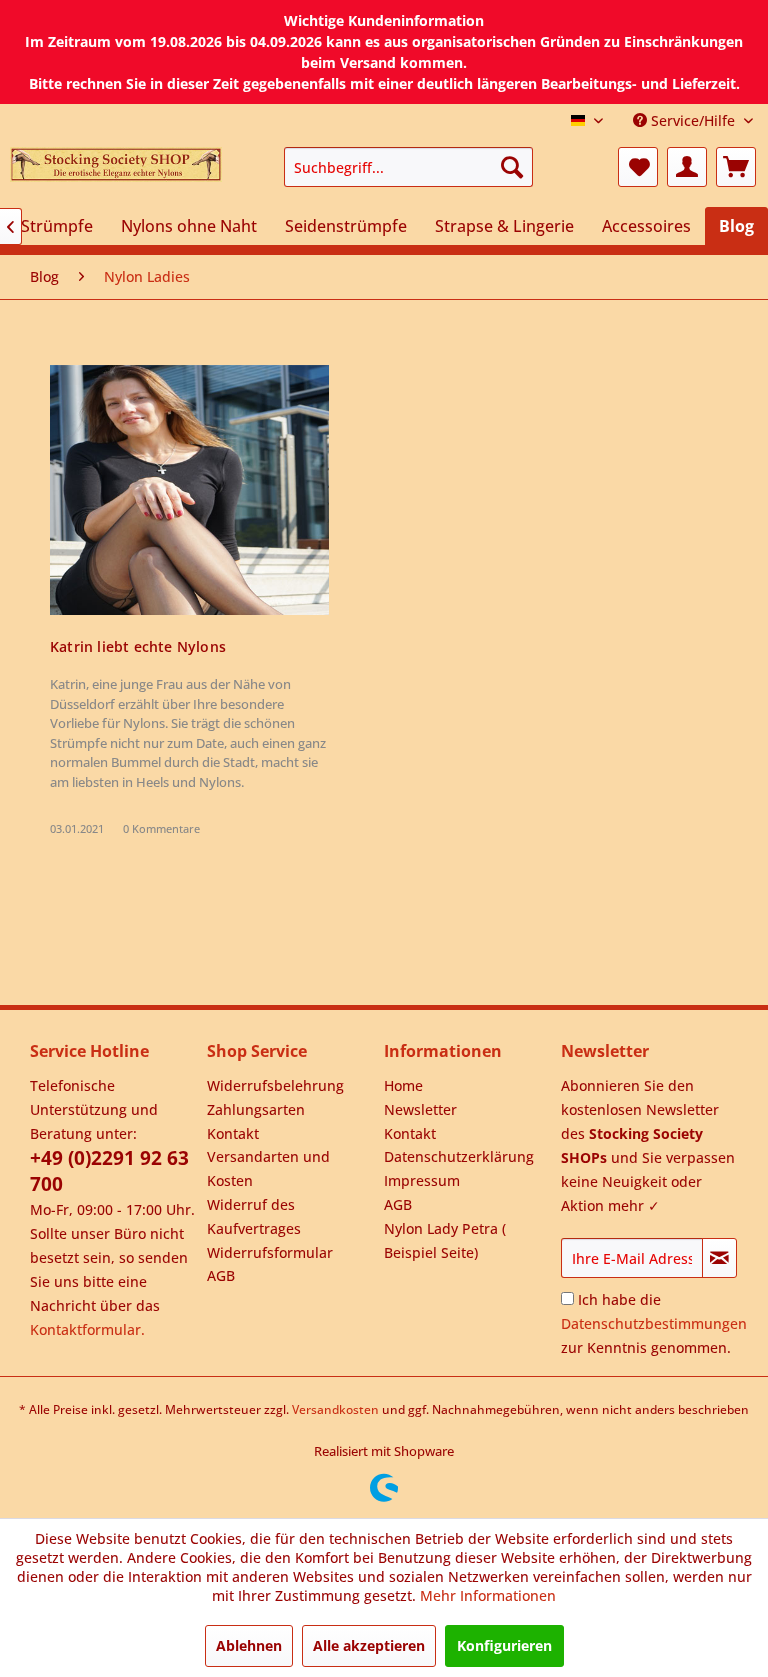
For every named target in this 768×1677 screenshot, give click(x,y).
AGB (221, 1275)
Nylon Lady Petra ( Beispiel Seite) (445, 1240)
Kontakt (233, 1133)
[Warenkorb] (736, 167)
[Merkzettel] (638, 167)
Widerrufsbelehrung (275, 1085)
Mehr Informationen (488, 1595)
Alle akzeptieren (369, 1645)
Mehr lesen (189, 490)
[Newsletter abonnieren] (719, 1258)
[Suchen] (512, 167)
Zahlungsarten (256, 1109)
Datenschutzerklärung (459, 1156)
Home (403, 1085)
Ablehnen (249, 1645)
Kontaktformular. (87, 1329)
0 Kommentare (161, 828)
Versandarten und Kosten (268, 1168)
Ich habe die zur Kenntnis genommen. (654, 1323)
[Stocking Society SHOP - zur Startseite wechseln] (116, 172)
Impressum (422, 1180)
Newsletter (420, 1109)
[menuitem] (409, 167)
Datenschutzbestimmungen (654, 1323)
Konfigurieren (504, 1645)
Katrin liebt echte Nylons (138, 646)
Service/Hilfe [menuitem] (693, 120)
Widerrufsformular (270, 1252)
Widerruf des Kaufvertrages (254, 1216)
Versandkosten (335, 1409)
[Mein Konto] (687, 167)
